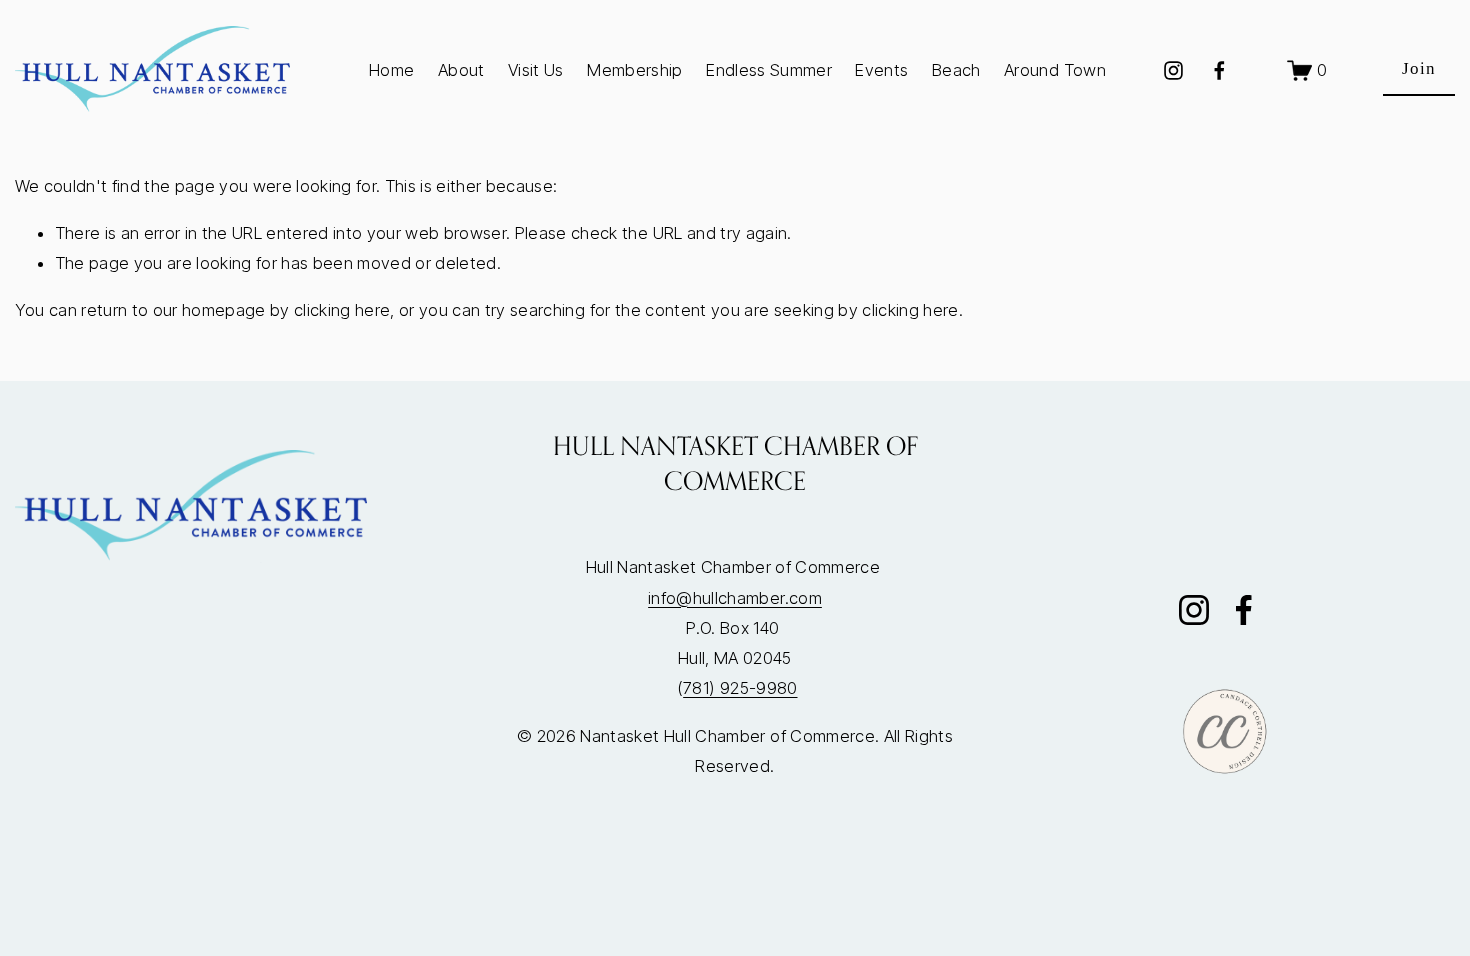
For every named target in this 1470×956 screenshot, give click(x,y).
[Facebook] (1219, 70)
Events (881, 70)
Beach (956, 70)
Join (1418, 68)
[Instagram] (1173, 70)
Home (391, 70)
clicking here (342, 310)
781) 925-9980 (740, 688)
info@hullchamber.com (735, 598)
